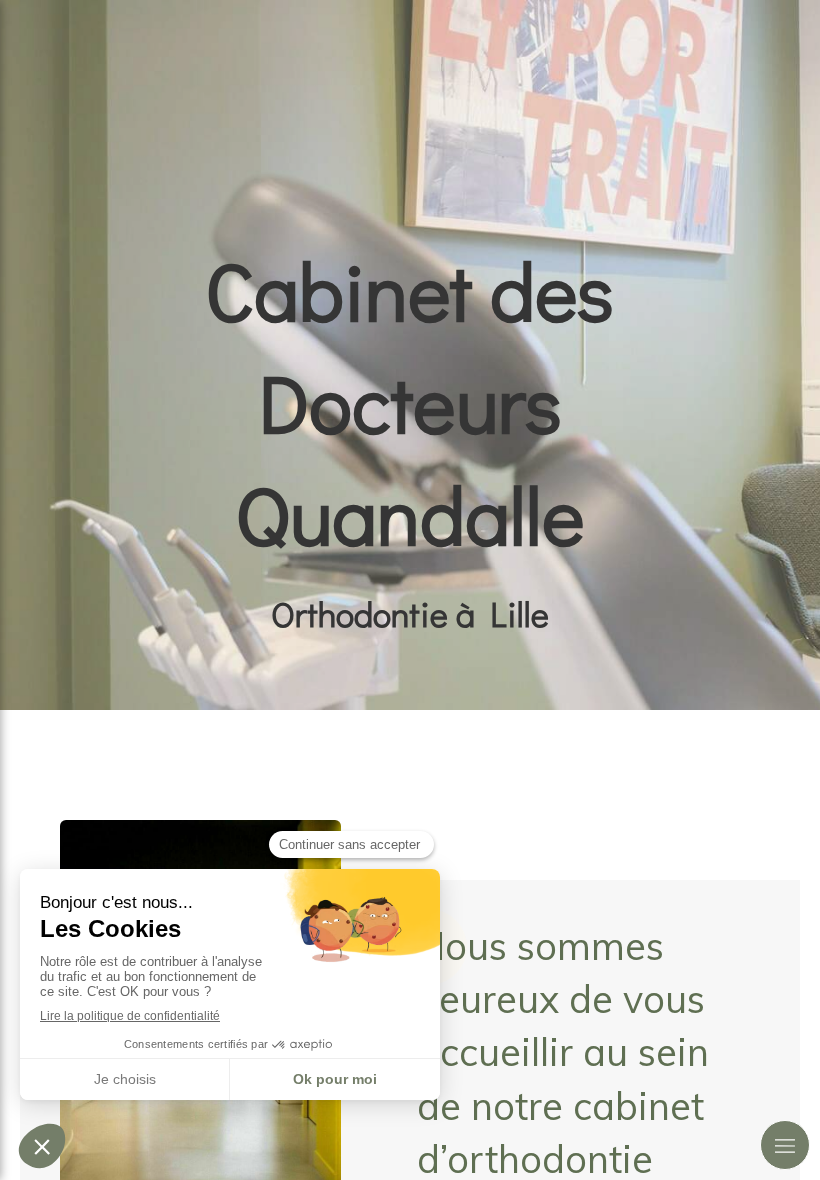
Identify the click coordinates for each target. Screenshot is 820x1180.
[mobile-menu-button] (785, 1145)
